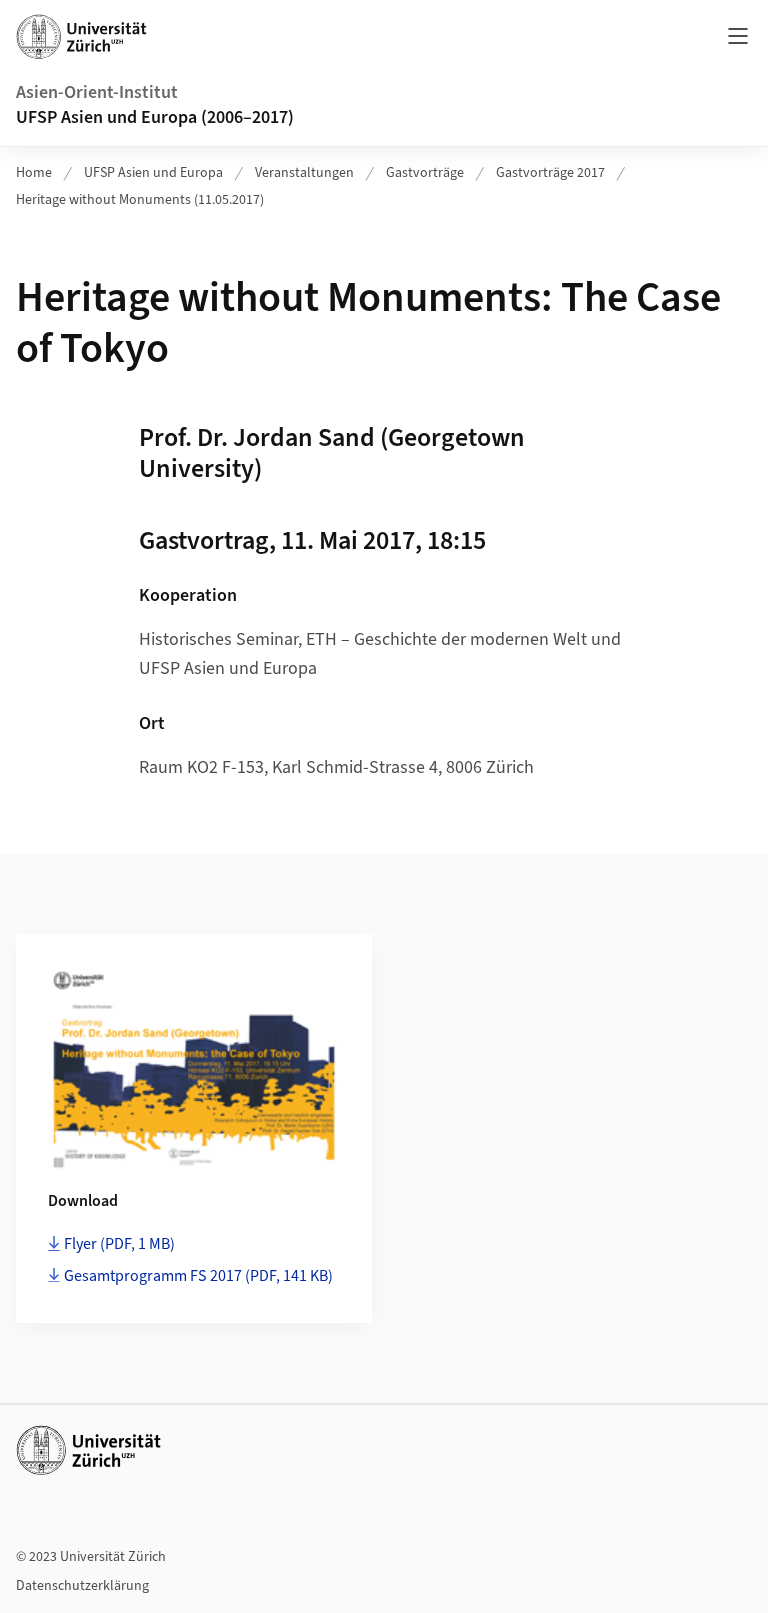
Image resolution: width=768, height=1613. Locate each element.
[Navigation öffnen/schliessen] (738, 36)
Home (34, 173)
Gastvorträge (425, 173)
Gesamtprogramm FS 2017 (198, 1276)
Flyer (119, 1244)
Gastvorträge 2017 (550, 173)
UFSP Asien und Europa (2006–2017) (155, 117)
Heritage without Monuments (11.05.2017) (140, 200)
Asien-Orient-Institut (97, 92)
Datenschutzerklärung (82, 1586)
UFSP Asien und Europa (153, 173)
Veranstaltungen (304, 173)
